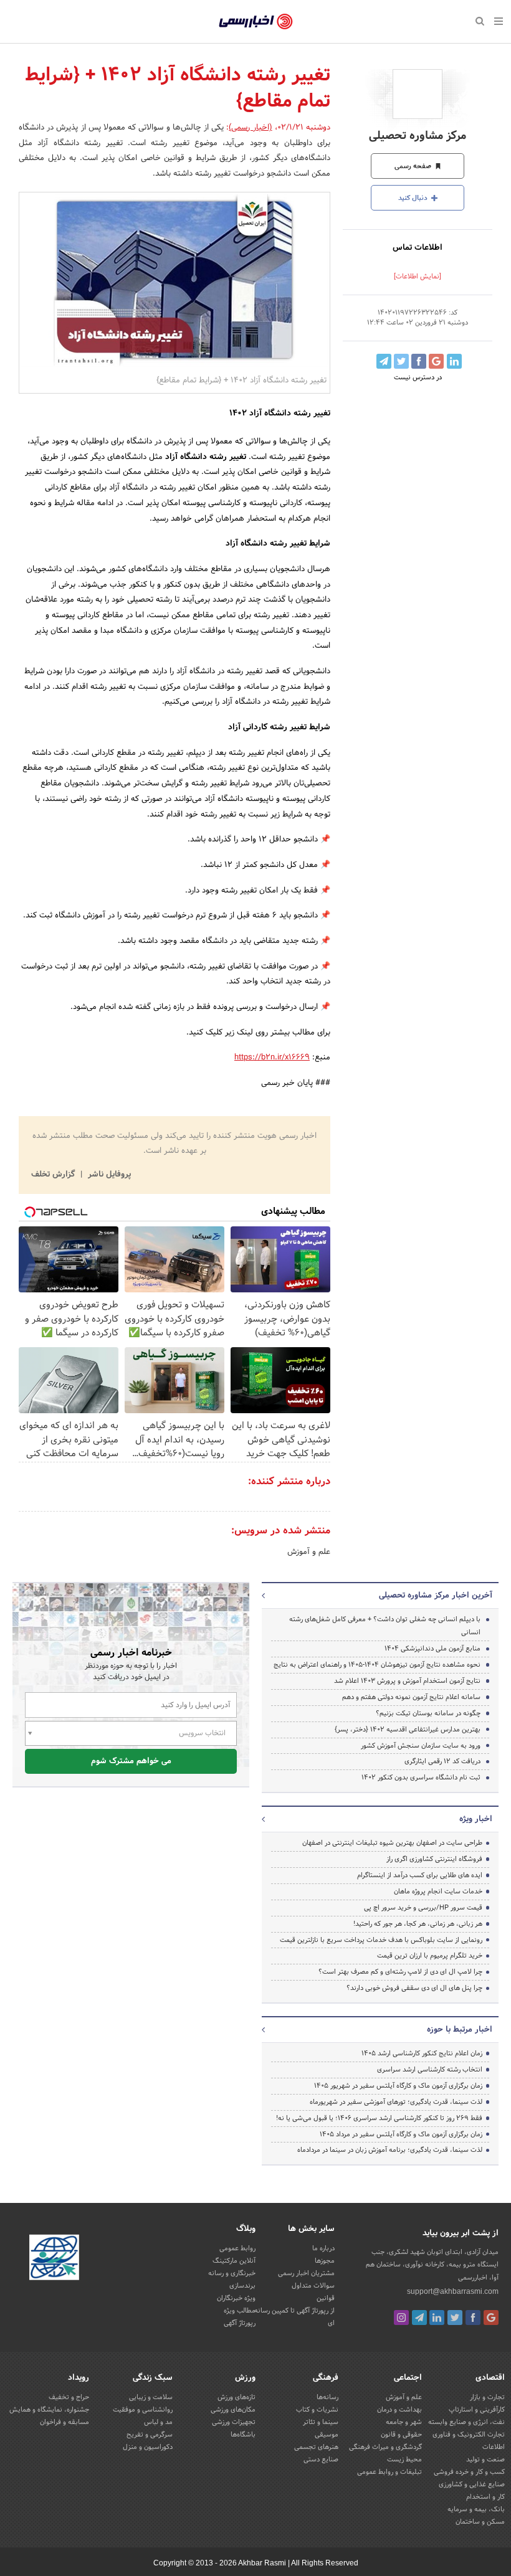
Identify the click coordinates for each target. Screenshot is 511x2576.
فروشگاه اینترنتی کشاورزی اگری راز (434, 1859)
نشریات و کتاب (317, 2410)
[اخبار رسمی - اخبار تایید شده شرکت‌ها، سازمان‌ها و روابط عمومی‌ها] (256, 22)
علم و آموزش (309, 1552)
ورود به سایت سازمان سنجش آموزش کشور (421, 1746)
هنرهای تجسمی (316, 2447)
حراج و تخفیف (69, 2397)
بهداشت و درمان (399, 2410)
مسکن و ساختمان (480, 2522)
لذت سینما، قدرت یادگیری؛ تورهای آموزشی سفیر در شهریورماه (396, 2102)
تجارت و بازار (487, 2397)
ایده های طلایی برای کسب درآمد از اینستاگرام (420, 1875)
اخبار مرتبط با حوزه (460, 2030)
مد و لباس (158, 2422)
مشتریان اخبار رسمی (306, 2273)
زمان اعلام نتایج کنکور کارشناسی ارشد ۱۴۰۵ (422, 2053)
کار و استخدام (485, 2497)
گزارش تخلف (54, 1175)
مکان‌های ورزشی (233, 2410)
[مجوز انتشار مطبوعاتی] (54, 2260)
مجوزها (325, 2261)
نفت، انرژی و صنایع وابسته (466, 2422)
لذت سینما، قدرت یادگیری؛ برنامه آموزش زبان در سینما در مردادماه (390, 2150)
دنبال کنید (414, 198)
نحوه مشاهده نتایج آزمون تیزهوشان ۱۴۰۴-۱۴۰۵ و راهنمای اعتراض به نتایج (377, 1665)
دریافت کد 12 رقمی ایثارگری (442, 1761)
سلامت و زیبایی (151, 2397)
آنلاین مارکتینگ (234, 2261)
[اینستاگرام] (401, 2318)
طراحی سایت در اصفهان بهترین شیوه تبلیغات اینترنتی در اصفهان (392, 1843)
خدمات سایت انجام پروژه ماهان (438, 1892)
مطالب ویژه (240, 2311)
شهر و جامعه (404, 2422)
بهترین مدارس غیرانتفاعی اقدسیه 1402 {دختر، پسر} (408, 1730)
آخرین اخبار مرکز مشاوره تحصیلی (436, 1596)
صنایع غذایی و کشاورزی (472, 2484)
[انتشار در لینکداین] (454, 361)
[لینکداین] (437, 2318)
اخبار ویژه (476, 1819)
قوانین (326, 2298)
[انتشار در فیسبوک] (419, 361)
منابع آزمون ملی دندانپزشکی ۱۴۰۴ (432, 1649)
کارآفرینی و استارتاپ (477, 2410)
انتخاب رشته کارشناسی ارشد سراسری (430, 2070)
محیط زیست (404, 2460)
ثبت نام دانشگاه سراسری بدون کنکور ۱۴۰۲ (421, 1778)
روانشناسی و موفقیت (143, 2410)
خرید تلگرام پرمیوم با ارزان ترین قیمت (430, 1956)
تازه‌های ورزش (236, 2397)
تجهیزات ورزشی (234, 2422)
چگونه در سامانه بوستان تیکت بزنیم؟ (428, 1713)
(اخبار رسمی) (250, 128)
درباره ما (323, 2248)
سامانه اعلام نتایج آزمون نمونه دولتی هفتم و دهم (411, 1697)
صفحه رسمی (414, 166)
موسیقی (327, 2435)
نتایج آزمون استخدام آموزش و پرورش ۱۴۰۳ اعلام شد (407, 1681)
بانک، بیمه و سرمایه (476, 2509)
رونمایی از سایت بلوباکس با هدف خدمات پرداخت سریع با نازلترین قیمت (381, 1940)
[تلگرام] (419, 2318)
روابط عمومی (237, 2248)
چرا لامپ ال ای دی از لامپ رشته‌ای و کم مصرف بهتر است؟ (400, 1972)
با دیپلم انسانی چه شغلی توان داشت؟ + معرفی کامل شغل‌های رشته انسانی (385, 1626)
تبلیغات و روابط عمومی (389, 2472)
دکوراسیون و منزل (148, 2447)
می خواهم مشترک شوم (131, 1761)
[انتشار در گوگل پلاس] (436, 361)
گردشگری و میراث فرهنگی (385, 2447)
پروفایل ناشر (108, 1175)
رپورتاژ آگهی (240, 2323)
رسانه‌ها (327, 2397)
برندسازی (242, 2286)
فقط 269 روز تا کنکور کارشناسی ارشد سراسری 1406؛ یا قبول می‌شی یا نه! (379, 2118)
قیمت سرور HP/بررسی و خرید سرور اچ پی (423, 1908)
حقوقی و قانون (401, 2435)
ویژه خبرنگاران (236, 2298)
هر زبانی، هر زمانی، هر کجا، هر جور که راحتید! (418, 1924)
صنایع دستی (321, 2460)
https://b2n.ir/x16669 (272, 1058)
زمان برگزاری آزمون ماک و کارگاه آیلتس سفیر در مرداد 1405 (401, 2134)
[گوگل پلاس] (491, 2318)
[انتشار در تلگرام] (384, 361)
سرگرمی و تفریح (150, 2435)
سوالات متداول (313, 2286)
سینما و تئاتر (321, 2422)
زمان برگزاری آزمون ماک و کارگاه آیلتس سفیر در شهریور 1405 (398, 2086)
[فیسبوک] (473, 2318)
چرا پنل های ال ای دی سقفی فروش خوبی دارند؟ (414, 1988)
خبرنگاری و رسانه (232, 2273)
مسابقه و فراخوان (64, 2422)
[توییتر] (455, 2318)
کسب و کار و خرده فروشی (469, 2472)
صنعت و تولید (485, 2460)
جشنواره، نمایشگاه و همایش (49, 2410)
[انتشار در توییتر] (401, 361)
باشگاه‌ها (243, 2435)
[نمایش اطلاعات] (418, 277)
